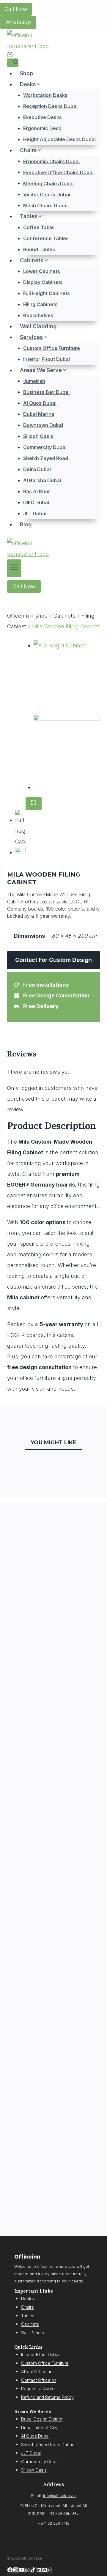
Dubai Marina (39, 414)
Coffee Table (38, 227)
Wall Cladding (38, 326)
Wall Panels (33, 2333)
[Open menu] (14, 568)
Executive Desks (43, 117)
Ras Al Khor (37, 491)
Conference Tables (46, 238)
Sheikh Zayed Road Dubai (47, 2445)
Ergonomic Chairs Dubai (51, 161)
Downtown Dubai (43, 425)
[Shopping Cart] (10, 54)
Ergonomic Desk (42, 128)
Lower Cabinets (42, 271)
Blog (26, 524)
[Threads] (50, 2570)
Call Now (16, 9)
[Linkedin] (39, 2570)
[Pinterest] (44, 2570)
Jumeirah (34, 381)
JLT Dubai (35, 513)
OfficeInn (18, 616)
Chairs (27, 2307)
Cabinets (64, 616)
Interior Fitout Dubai (47, 359)
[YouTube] (22, 2570)
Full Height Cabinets (47, 293)
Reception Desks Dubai (50, 106)
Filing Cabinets (40, 304)
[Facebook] (10, 2570)
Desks (27, 2299)
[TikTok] (33, 2570)
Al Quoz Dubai (40, 403)
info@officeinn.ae (59, 2496)
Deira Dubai (37, 469)
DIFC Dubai (36, 502)
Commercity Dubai (45, 447)
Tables (28, 2316)
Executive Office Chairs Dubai (58, 172)
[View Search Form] (13, 63)
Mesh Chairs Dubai (45, 205)
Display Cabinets (43, 282)
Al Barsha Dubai (42, 480)
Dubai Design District (42, 2419)
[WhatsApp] (27, 2570)
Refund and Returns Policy (47, 2397)
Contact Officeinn (39, 2380)
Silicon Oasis (38, 436)
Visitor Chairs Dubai (47, 194)
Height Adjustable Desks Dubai (59, 139)
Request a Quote (38, 2388)
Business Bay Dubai (46, 392)
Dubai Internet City (39, 2428)
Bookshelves (38, 315)
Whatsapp (18, 22)
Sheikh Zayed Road (46, 458)
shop (41, 616)
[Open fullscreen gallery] (34, 804)
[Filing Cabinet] (67, 677)
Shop (26, 73)
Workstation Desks (45, 95)
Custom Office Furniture (52, 348)
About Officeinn (37, 2371)
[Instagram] (16, 2570)
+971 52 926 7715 (53, 2523)
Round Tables (39, 249)
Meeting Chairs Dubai (48, 183)
